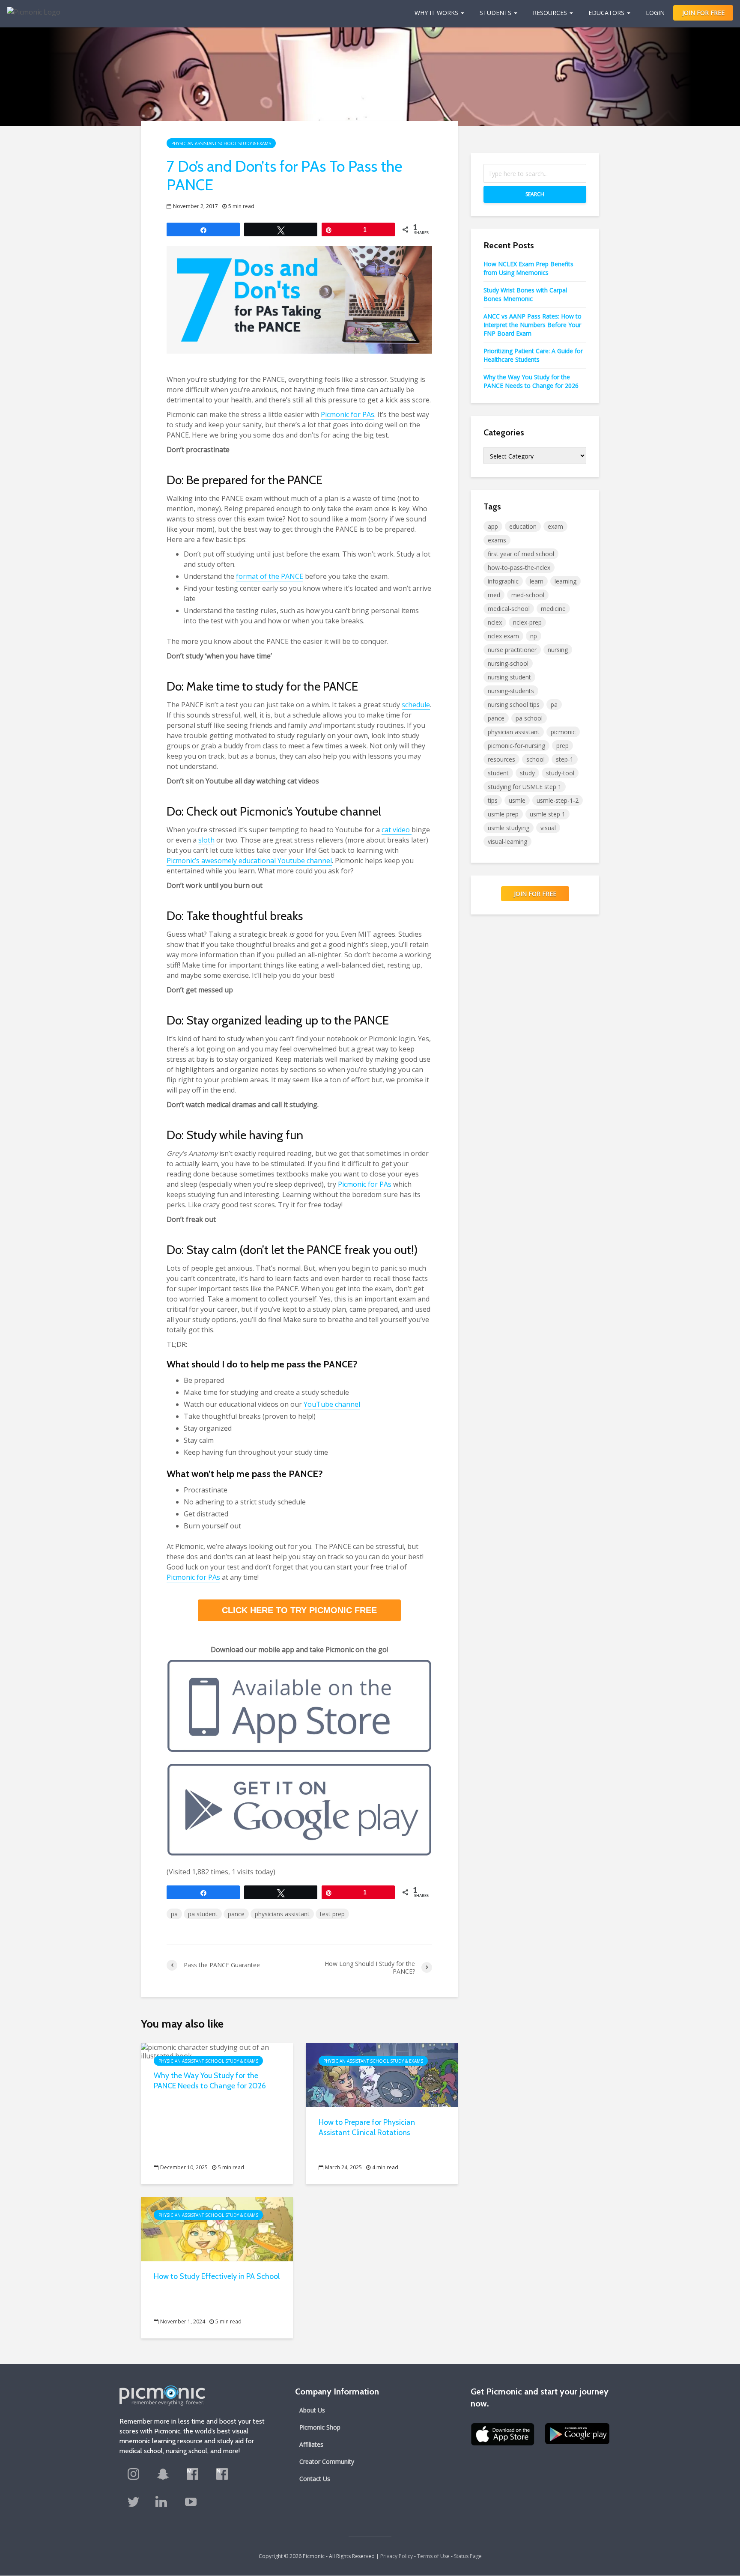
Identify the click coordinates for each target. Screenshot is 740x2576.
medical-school (509, 609)
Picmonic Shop (320, 2427)
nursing (558, 650)
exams (497, 540)
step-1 (565, 759)
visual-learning (507, 841)
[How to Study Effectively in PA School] (217, 2228)
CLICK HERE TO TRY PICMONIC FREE (299, 1610)
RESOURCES (550, 13)
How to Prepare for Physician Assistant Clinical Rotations (367, 2127)
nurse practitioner (512, 650)
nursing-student (509, 677)
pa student (203, 1914)
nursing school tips (514, 704)
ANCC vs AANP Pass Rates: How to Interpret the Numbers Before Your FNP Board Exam (533, 325)
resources (501, 759)
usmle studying (509, 828)
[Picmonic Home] (30, 8)
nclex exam (503, 636)
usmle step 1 (548, 814)
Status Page (468, 2556)
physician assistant (514, 732)
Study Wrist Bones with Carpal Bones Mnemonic (525, 294)
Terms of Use (433, 2556)
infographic (503, 581)
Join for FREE (535, 894)
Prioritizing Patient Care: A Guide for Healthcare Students (533, 355)
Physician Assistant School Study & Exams (221, 143)
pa (174, 1914)
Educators (606, 13)
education (523, 526)
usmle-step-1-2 (558, 800)
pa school (529, 718)
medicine (553, 609)
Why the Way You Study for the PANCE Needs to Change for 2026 (210, 2081)
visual (548, 828)
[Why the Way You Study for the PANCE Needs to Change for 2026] (217, 2051)
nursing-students (511, 691)
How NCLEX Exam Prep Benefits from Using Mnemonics (528, 268)
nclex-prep (527, 622)
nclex (495, 622)
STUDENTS (495, 13)
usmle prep (503, 814)
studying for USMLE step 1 (525, 787)
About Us (312, 2410)
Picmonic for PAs (365, 1184)
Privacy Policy (397, 2556)
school (536, 759)
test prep (332, 1914)
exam (555, 526)
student (498, 773)
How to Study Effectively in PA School (217, 2276)
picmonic (563, 732)
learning (565, 581)
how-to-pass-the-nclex (519, 567)
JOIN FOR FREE (703, 13)
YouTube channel (332, 1404)
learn (537, 581)
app (493, 526)
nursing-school (508, 663)
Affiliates (311, 2444)
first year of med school (521, 554)
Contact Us (315, 2479)
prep (562, 746)
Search (535, 194)
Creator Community (327, 2461)
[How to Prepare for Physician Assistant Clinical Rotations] (382, 2074)
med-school (528, 595)
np (534, 636)
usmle (517, 800)
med (494, 595)
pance (236, 1914)
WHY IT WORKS (436, 13)
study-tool (560, 773)
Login (655, 13)
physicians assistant (282, 1914)
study (527, 773)
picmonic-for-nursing (516, 746)
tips (493, 800)
